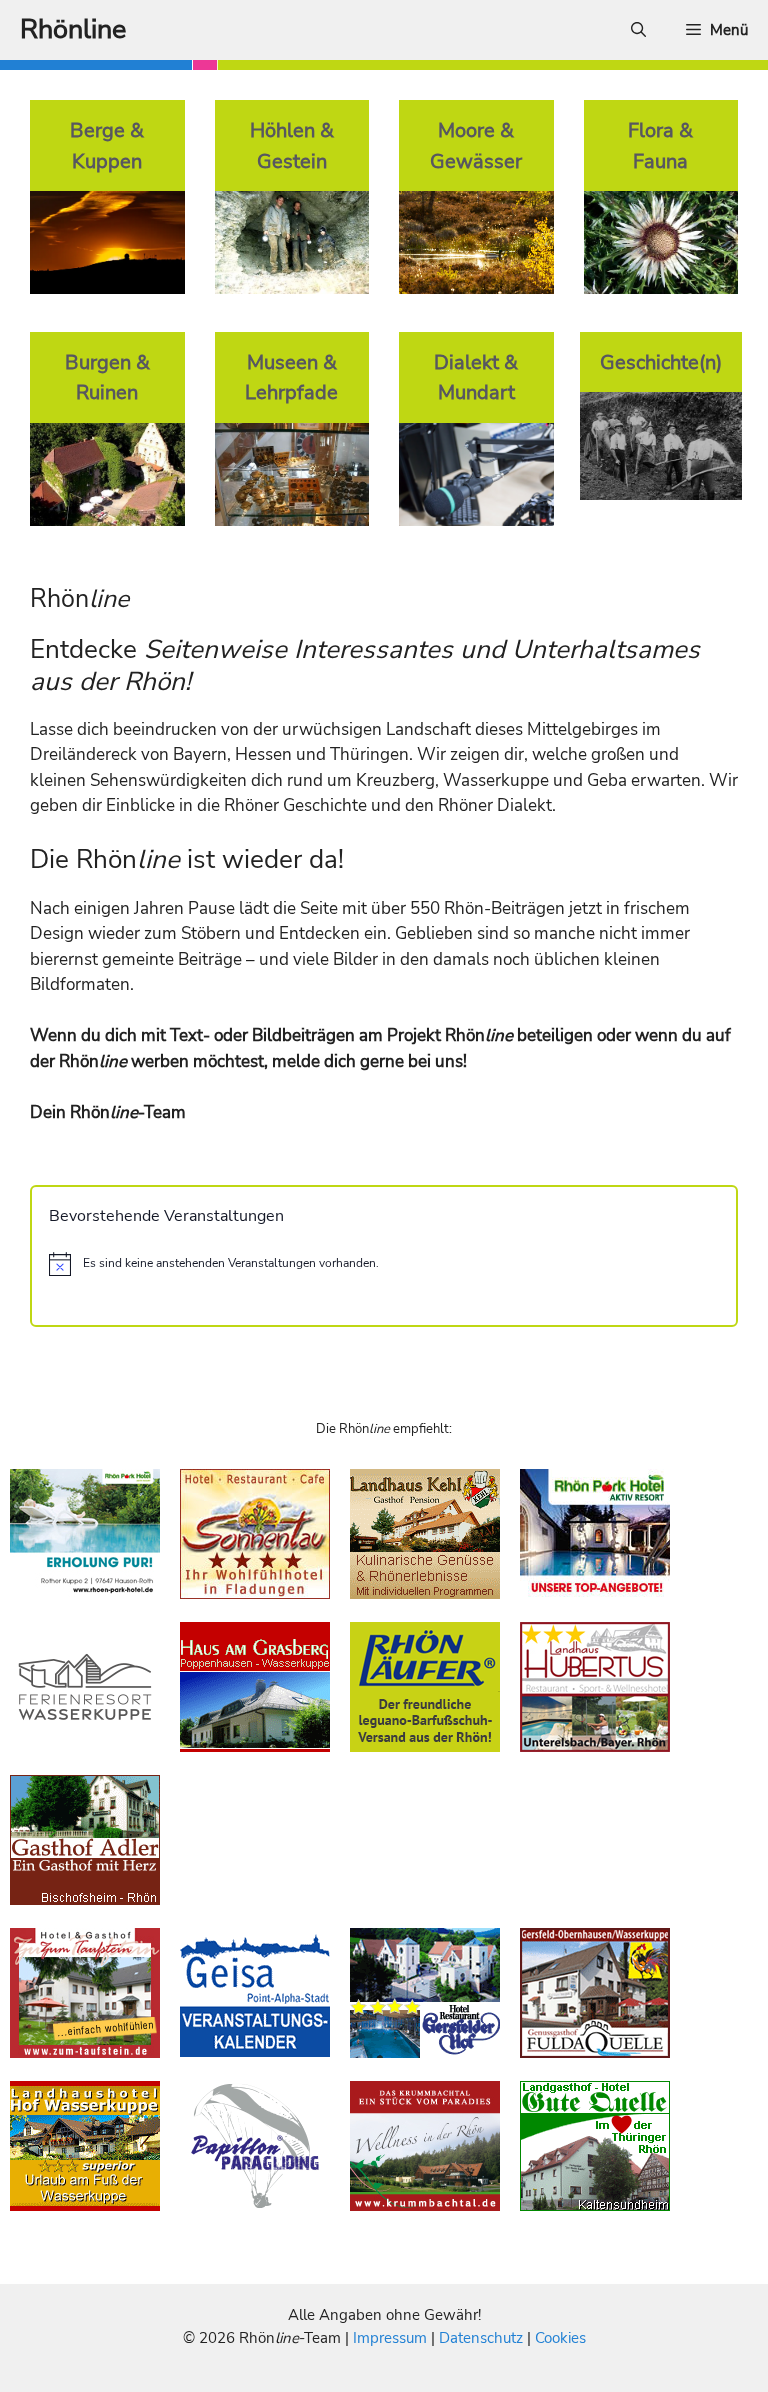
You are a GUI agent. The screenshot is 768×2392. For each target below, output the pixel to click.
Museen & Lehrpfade (291, 377)
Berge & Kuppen (107, 145)
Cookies (560, 2338)
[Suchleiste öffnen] (638, 30)
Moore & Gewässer (476, 145)
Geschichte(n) (661, 362)
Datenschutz (481, 2338)
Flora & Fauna (660, 145)
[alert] (384, 1264)
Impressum (392, 2338)
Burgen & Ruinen (107, 377)
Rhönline (73, 29)
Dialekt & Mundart (476, 377)
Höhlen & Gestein (292, 145)
